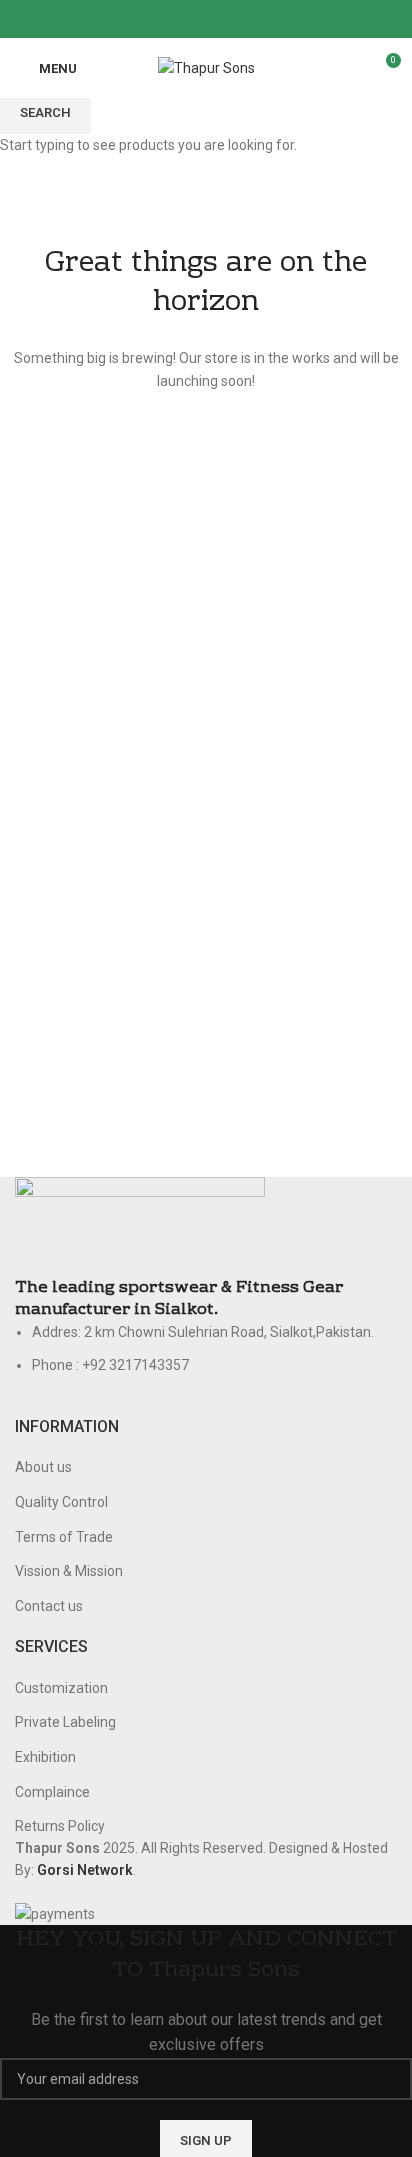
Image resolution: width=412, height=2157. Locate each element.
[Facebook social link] (160, 19)
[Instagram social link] (206, 19)
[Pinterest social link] (252, 19)
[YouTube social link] (229, 19)
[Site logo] (206, 67)
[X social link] (183, 19)
